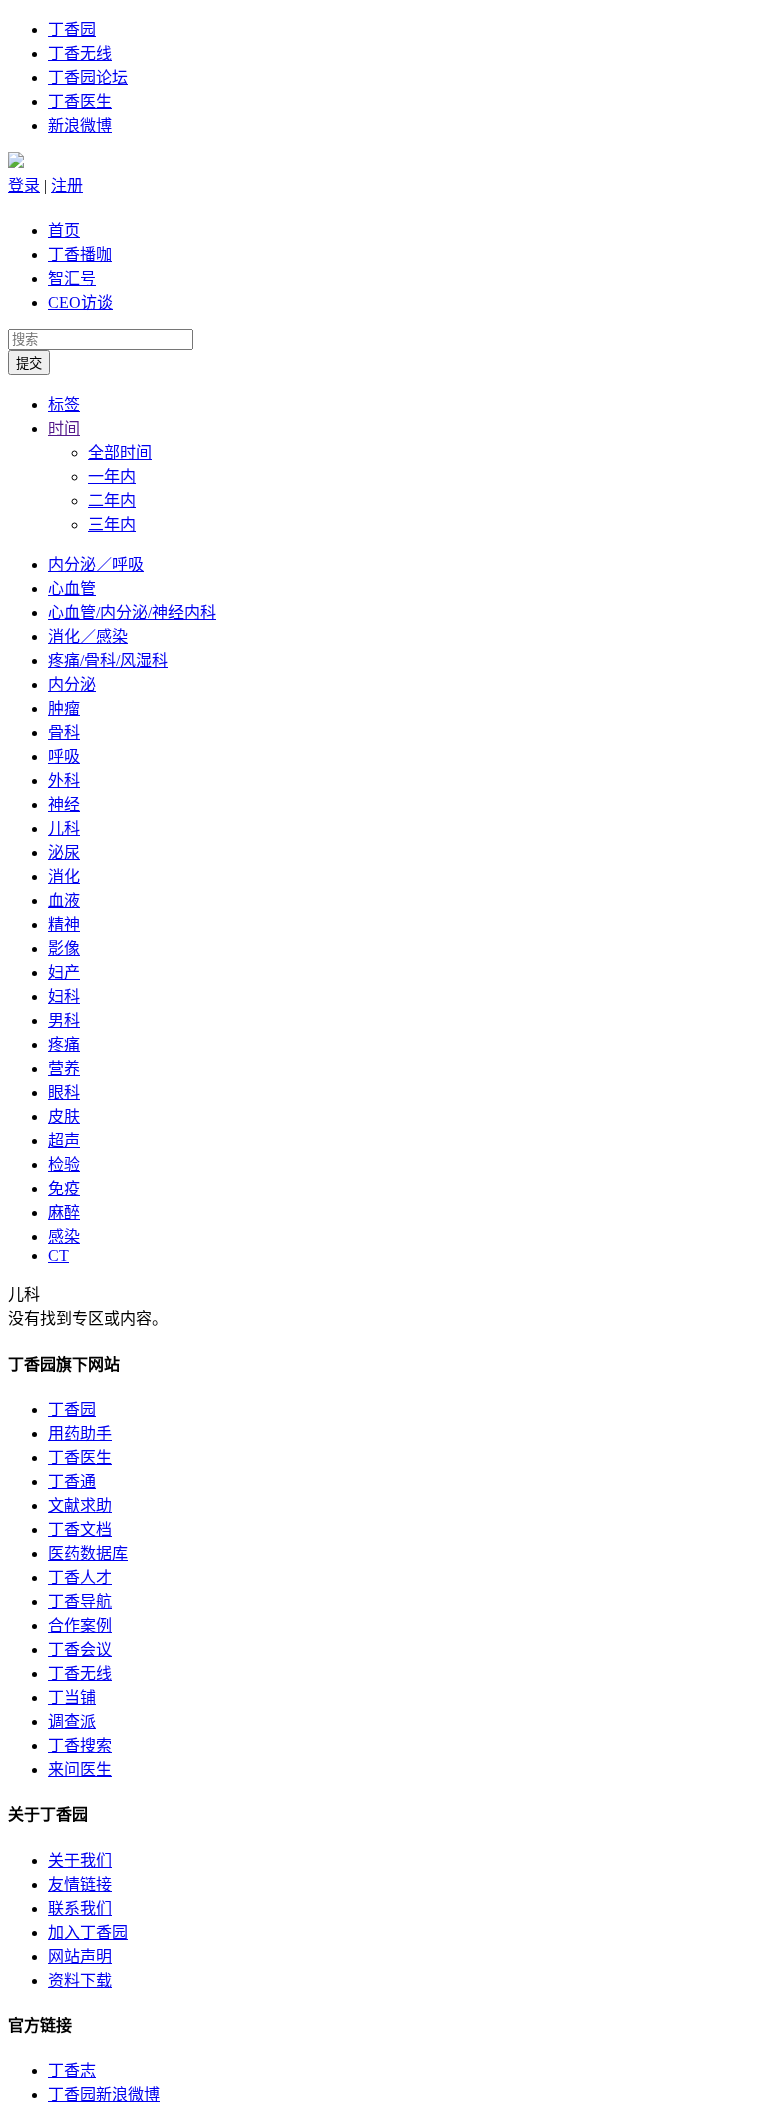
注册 (67, 185)
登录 (24, 185)
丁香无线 (80, 53)
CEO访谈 (80, 302)
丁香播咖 (80, 254)
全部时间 (120, 452)
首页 (64, 230)
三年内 (112, 524)
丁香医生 (80, 101)
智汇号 (72, 278)
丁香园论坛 (88, 77)
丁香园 (72, 29)
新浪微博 (80, 125)
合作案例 (80, 1625)
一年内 (112, 476)
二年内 (112, 500)
